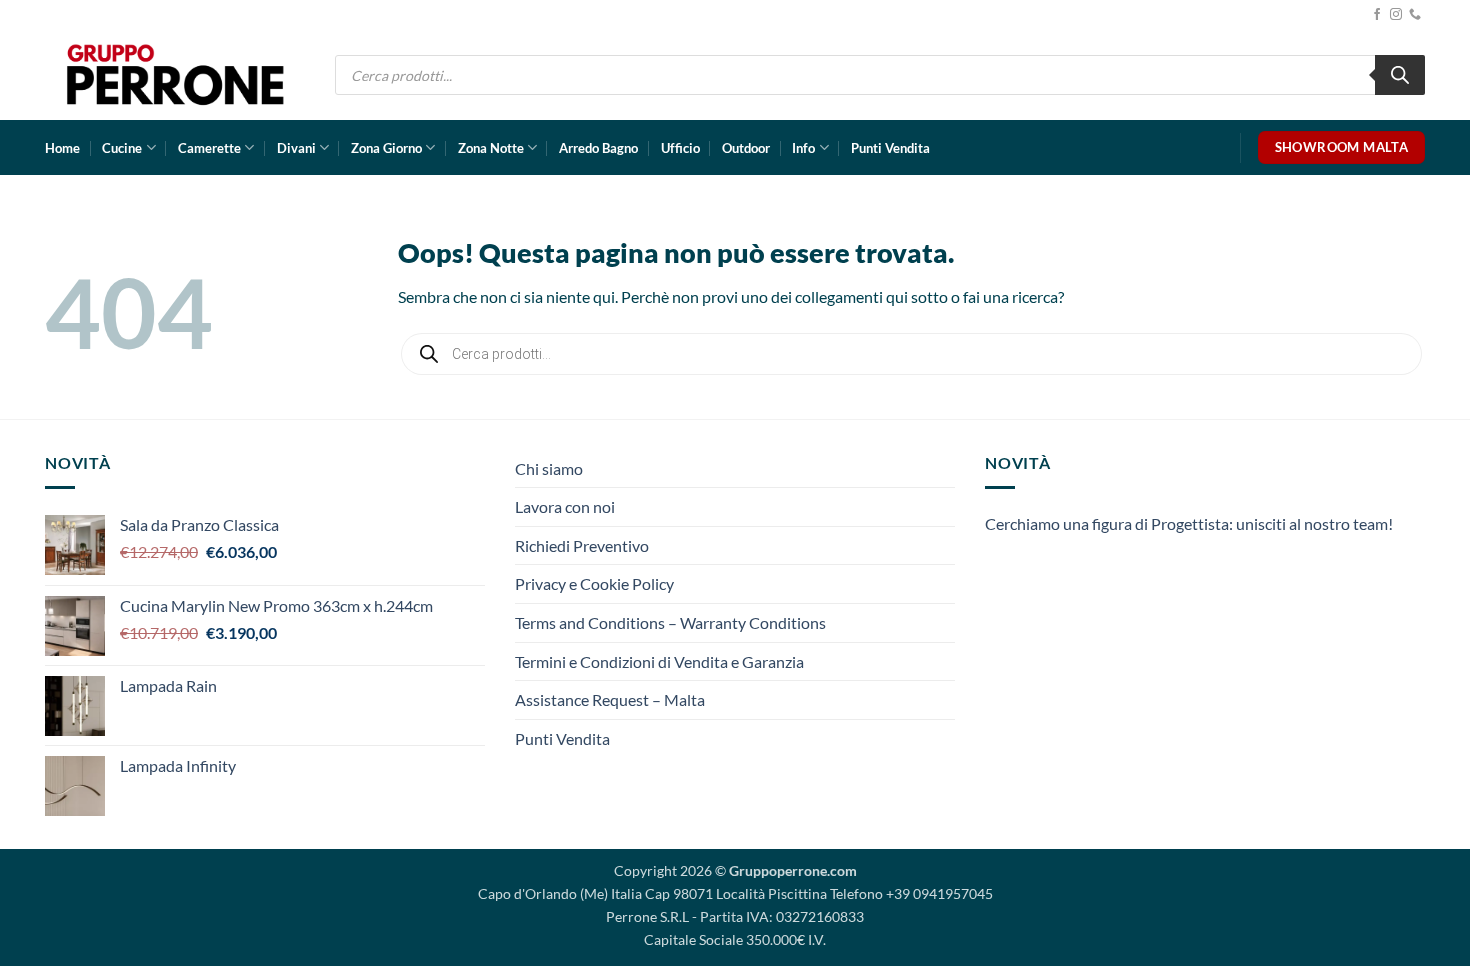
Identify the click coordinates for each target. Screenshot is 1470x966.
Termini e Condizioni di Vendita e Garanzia (659, 661)
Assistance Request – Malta (610, 699)
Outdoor (746, 148)
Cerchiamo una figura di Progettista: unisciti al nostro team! (1189, 523)
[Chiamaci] (1415, 15)
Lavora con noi (565, 506)
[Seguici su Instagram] (1396, 15)
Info (803, 148)
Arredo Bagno (598, 148)
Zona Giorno (386, 148)
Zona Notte (491, 148)
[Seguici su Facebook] (1377, 15)
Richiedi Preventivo (582, 545)
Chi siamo (549, 468)
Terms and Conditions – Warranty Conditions (670, 622)
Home (62, 148)
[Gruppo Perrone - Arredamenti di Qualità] (175, 74)
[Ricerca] (1400, 75)
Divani (296, 148)
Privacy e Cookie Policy (594, 583)
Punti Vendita (890, 148)
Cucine (122, 148)
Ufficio (680, 148)
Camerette (209, 148)
